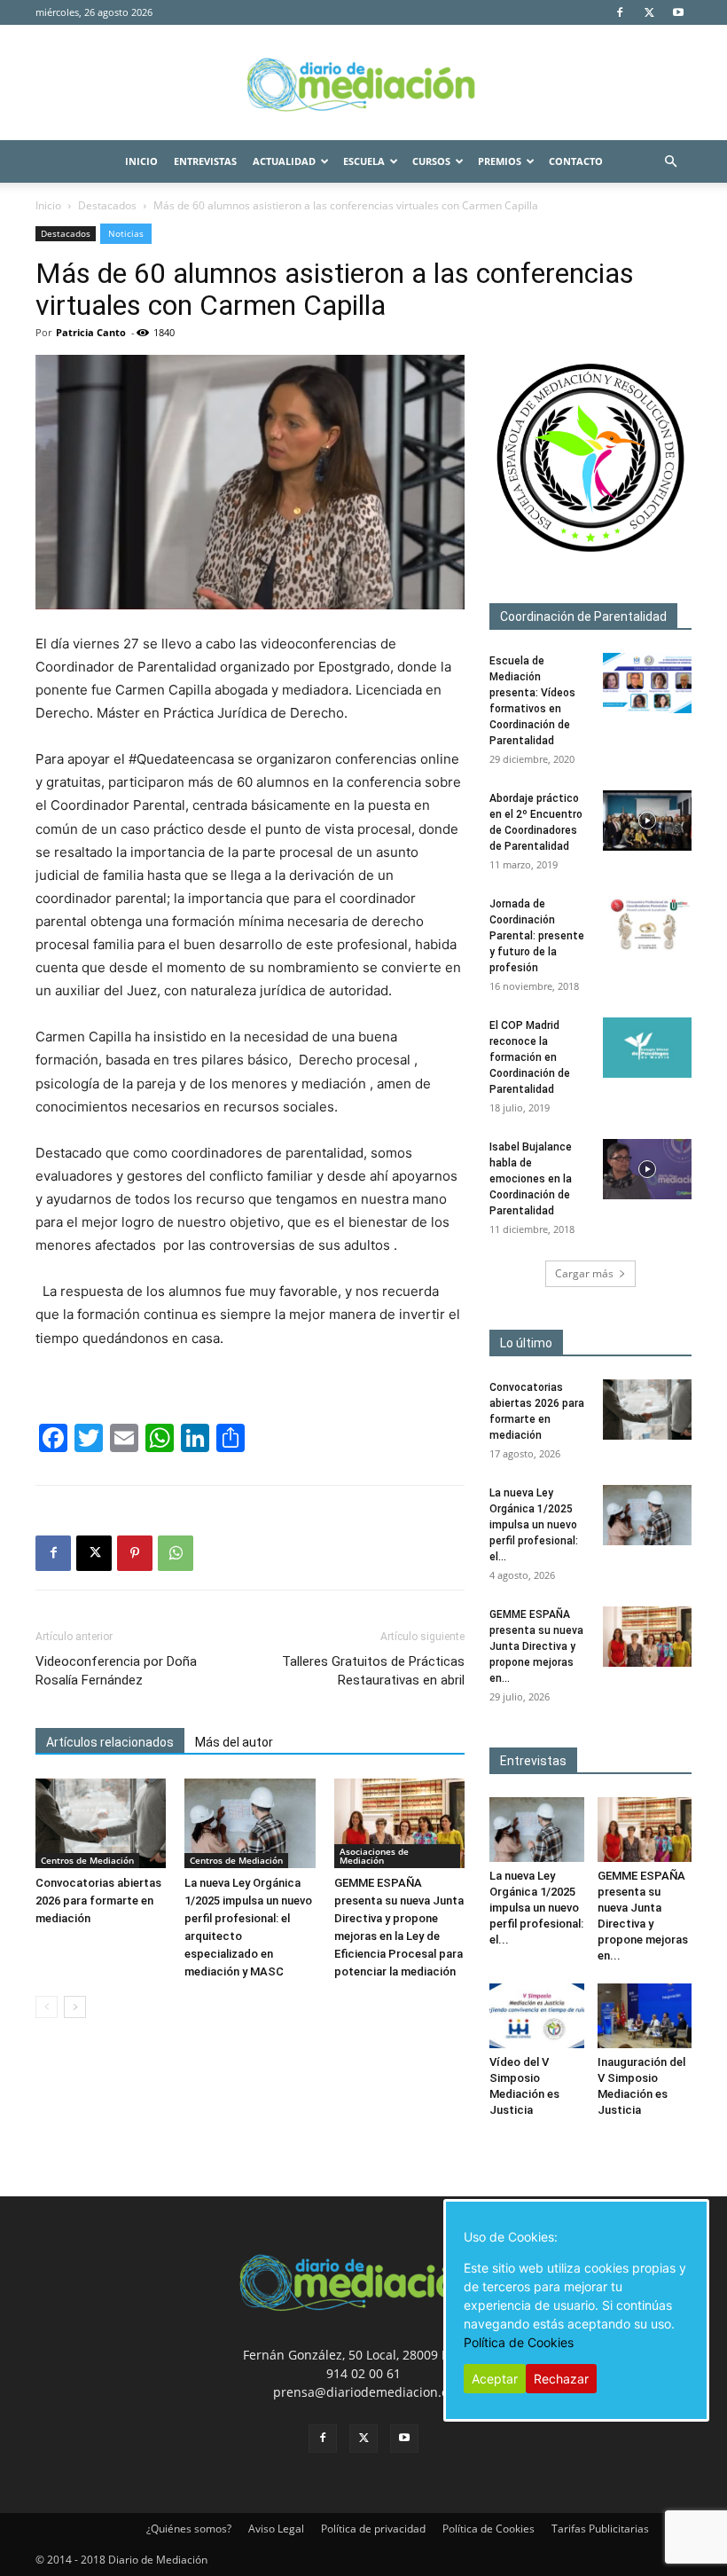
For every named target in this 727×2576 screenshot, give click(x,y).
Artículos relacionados (110, 1742)
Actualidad (284, 161)
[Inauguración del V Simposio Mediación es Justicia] (645, 2016)
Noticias (126, 233)
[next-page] (75, 2007)
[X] (649, 12)
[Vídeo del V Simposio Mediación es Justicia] (537, 2016)
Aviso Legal (276, 2529)
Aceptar (495, 2379)
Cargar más (584, 1273)
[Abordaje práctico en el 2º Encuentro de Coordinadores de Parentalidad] (647, 821)
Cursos (431, 161)
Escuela (364, 161)
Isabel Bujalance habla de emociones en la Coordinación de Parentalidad (531, 1179)
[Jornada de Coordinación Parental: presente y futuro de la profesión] (647, 927)
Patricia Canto (91, 332)
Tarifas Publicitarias (600, 2529)
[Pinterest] (135, 1553)
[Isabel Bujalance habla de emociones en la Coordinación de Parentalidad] (647, 1170)
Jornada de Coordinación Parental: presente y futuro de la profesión (537, 936)
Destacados (107, 205)
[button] (670, 162)
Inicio (141, 161)
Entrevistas (205, 161)
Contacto (576, 161)
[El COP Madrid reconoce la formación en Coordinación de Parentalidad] (647, 1048)
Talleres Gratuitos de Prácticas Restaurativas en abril (373, 1671)
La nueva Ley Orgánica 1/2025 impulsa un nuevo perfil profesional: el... (534, 1525)
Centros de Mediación (87, 1860)
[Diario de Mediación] (363, 83)
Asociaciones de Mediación (374, 1856)
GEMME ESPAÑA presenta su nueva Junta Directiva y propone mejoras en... (536, 1646)
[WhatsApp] (176, 1553)
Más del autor (234, 1742)
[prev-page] (47, 2007)
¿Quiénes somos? (189, 2529)
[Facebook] (620, 12)
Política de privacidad (373, 2529)
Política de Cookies (489, 2529)
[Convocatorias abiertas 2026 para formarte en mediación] (101, 1823)
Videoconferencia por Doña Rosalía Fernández (116, 1671)
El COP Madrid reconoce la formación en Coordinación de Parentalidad (530, 1057)
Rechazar (561, 2379)
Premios (500, 161)
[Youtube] (678, 12)
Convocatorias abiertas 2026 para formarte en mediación (98, 1901)
